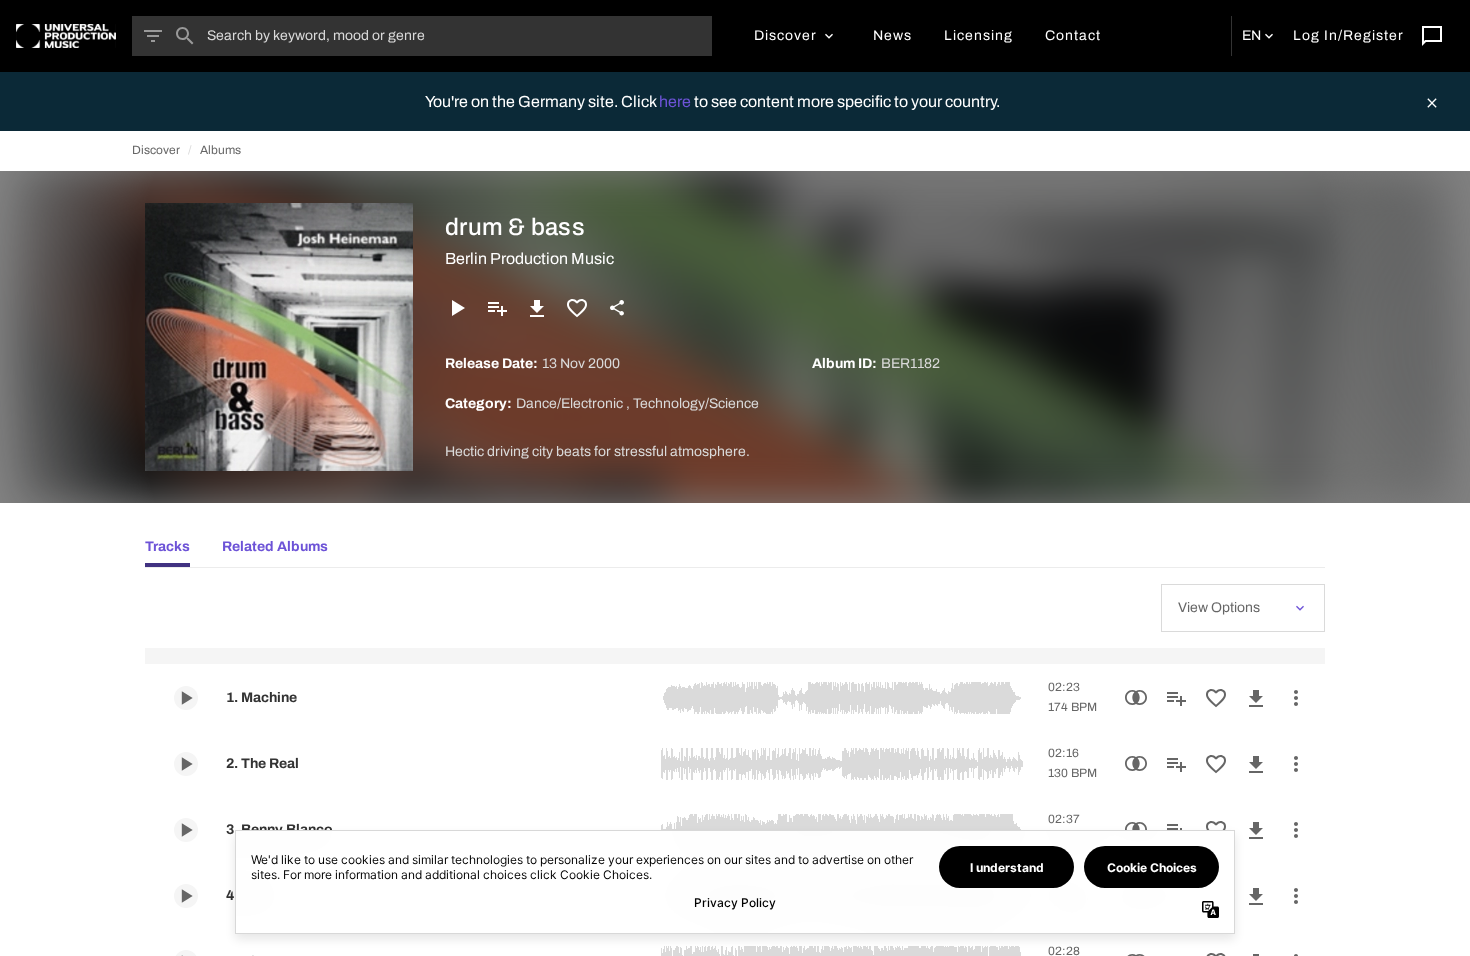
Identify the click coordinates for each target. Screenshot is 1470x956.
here (676, 101)
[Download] (537, 308)
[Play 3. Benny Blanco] (186, 830)
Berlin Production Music (529, 258)
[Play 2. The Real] (186, 764)
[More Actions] (1296, 698)
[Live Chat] (1432, 36)
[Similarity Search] (1136, 698)
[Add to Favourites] (577, 308)
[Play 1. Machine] (186, 698)
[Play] (457, 308)
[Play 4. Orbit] (186, 896)
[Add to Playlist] (497, 308)
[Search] (185, 36)
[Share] (617, 308)
